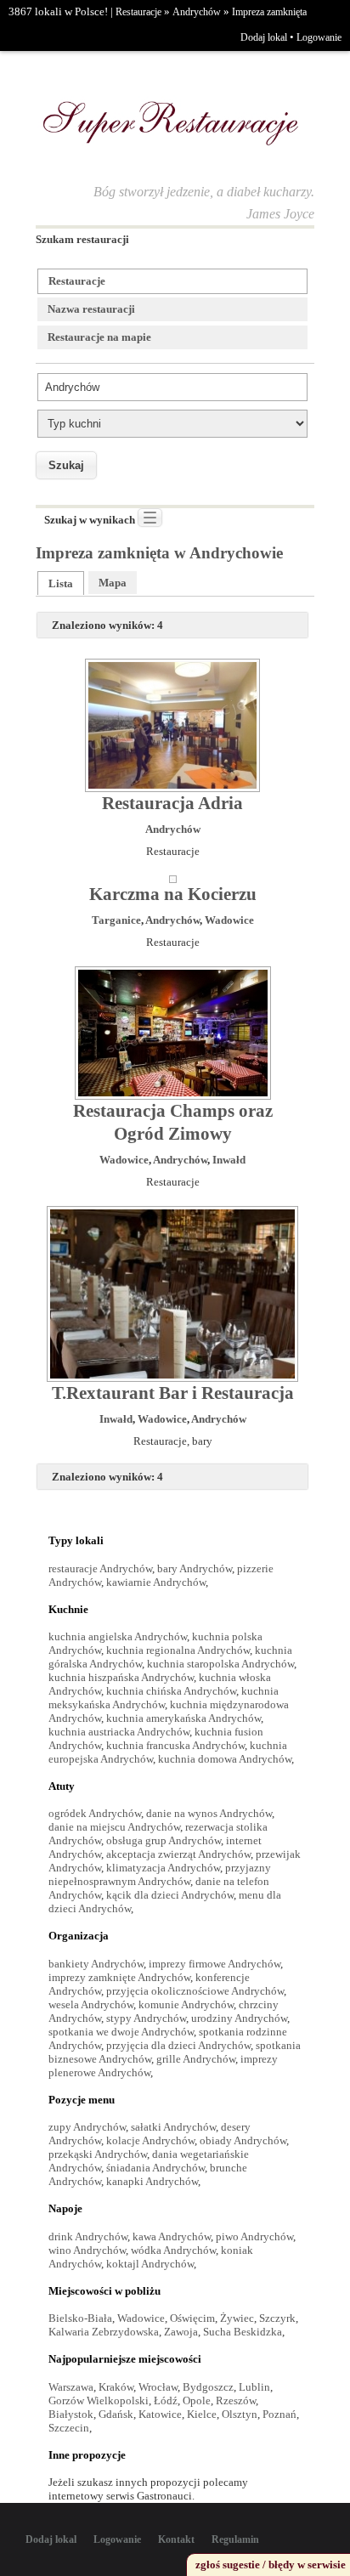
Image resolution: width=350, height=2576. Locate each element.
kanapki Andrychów (152, 2181)
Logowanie (319, 37)
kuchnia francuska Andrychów (175, 1745)
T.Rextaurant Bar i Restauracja (173, 1393)
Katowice (160, 2414)
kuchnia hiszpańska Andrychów (121, 1677)
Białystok (71, 2414)
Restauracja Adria (172, 803)
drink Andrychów (88, 2236)
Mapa (113, 583)
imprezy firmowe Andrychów (215, 1964)
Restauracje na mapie (99, 337)
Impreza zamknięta (269, 12)
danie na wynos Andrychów (209, 1813)
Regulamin (235, 2539)
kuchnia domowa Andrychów (225, 1759)
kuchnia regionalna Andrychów (178, 1650)
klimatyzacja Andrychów (163, 1868)
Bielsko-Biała (80, 2318)
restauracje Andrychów (100, 1568)
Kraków (116, 2387)
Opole (197, 2400)
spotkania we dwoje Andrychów (121, 2032)
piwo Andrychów (254, 2236)
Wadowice (229, 920)
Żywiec (237, 2318)
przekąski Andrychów (98, 2154)
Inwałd (229, 1160)
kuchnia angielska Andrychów (118, 1636)
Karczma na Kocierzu (173, 894)
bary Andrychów (195, 1568)
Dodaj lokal (264, 37)
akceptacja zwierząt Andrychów (178, 1854)
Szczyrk (277, 2318)
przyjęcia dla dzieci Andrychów (178, 2045)
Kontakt (176, 2539)
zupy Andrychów (87, 2127)
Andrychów (197, 12)
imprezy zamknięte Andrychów (119, 1977)
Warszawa (71, 2387)
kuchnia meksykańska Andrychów (164, 1698)
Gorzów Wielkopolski (99, 2400)
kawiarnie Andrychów (156, 1582)
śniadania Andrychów (155, 2168)
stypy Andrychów (146, 2018)
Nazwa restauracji (91, 309)
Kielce (202, 2414)
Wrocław (158, 2387)
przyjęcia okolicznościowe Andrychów (195, 1991)
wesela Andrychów (91, 2004)
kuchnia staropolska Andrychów (220, 1664)
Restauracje (138, 12)
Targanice (116, 920)
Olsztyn (240, 2414)
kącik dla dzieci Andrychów (170, 1895)
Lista (61, 583)
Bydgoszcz (208, 2387)
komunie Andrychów (186, 2004)
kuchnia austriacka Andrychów (119, 1732)
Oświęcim (192, 2318)
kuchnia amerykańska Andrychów (183, 1718)
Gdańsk (116, 2414)
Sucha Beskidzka (243, 2332)
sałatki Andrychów (173, 2127)
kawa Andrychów (172, 2236)
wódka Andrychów (173, 2250)
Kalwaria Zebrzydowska (104, 2332)
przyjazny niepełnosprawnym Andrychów (160, 1874)
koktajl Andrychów (150, 2264)
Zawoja (181, 2332)
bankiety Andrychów (96, 1964)
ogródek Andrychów (95, 1813)
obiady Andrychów (243, 2140)
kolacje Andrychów (150, 2140)
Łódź (166, 2400)
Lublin (254, 2387)
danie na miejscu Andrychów (114, 1827)
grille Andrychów (196, 2059)
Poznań (279, 2414)
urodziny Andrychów (239, 2018)
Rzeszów (236, 2400)
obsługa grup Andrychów (164, 1840)
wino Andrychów (87, 2250)
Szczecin (69, 2428)
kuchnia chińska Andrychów (171, 1691)
